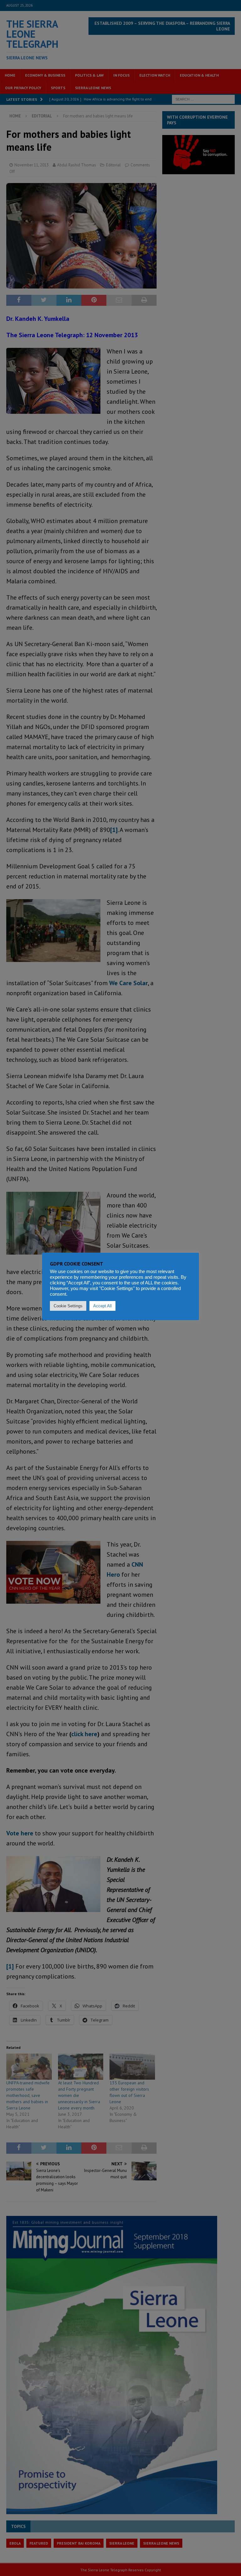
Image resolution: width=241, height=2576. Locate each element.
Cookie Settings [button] (68, 1306)
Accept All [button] (102, 1306)
